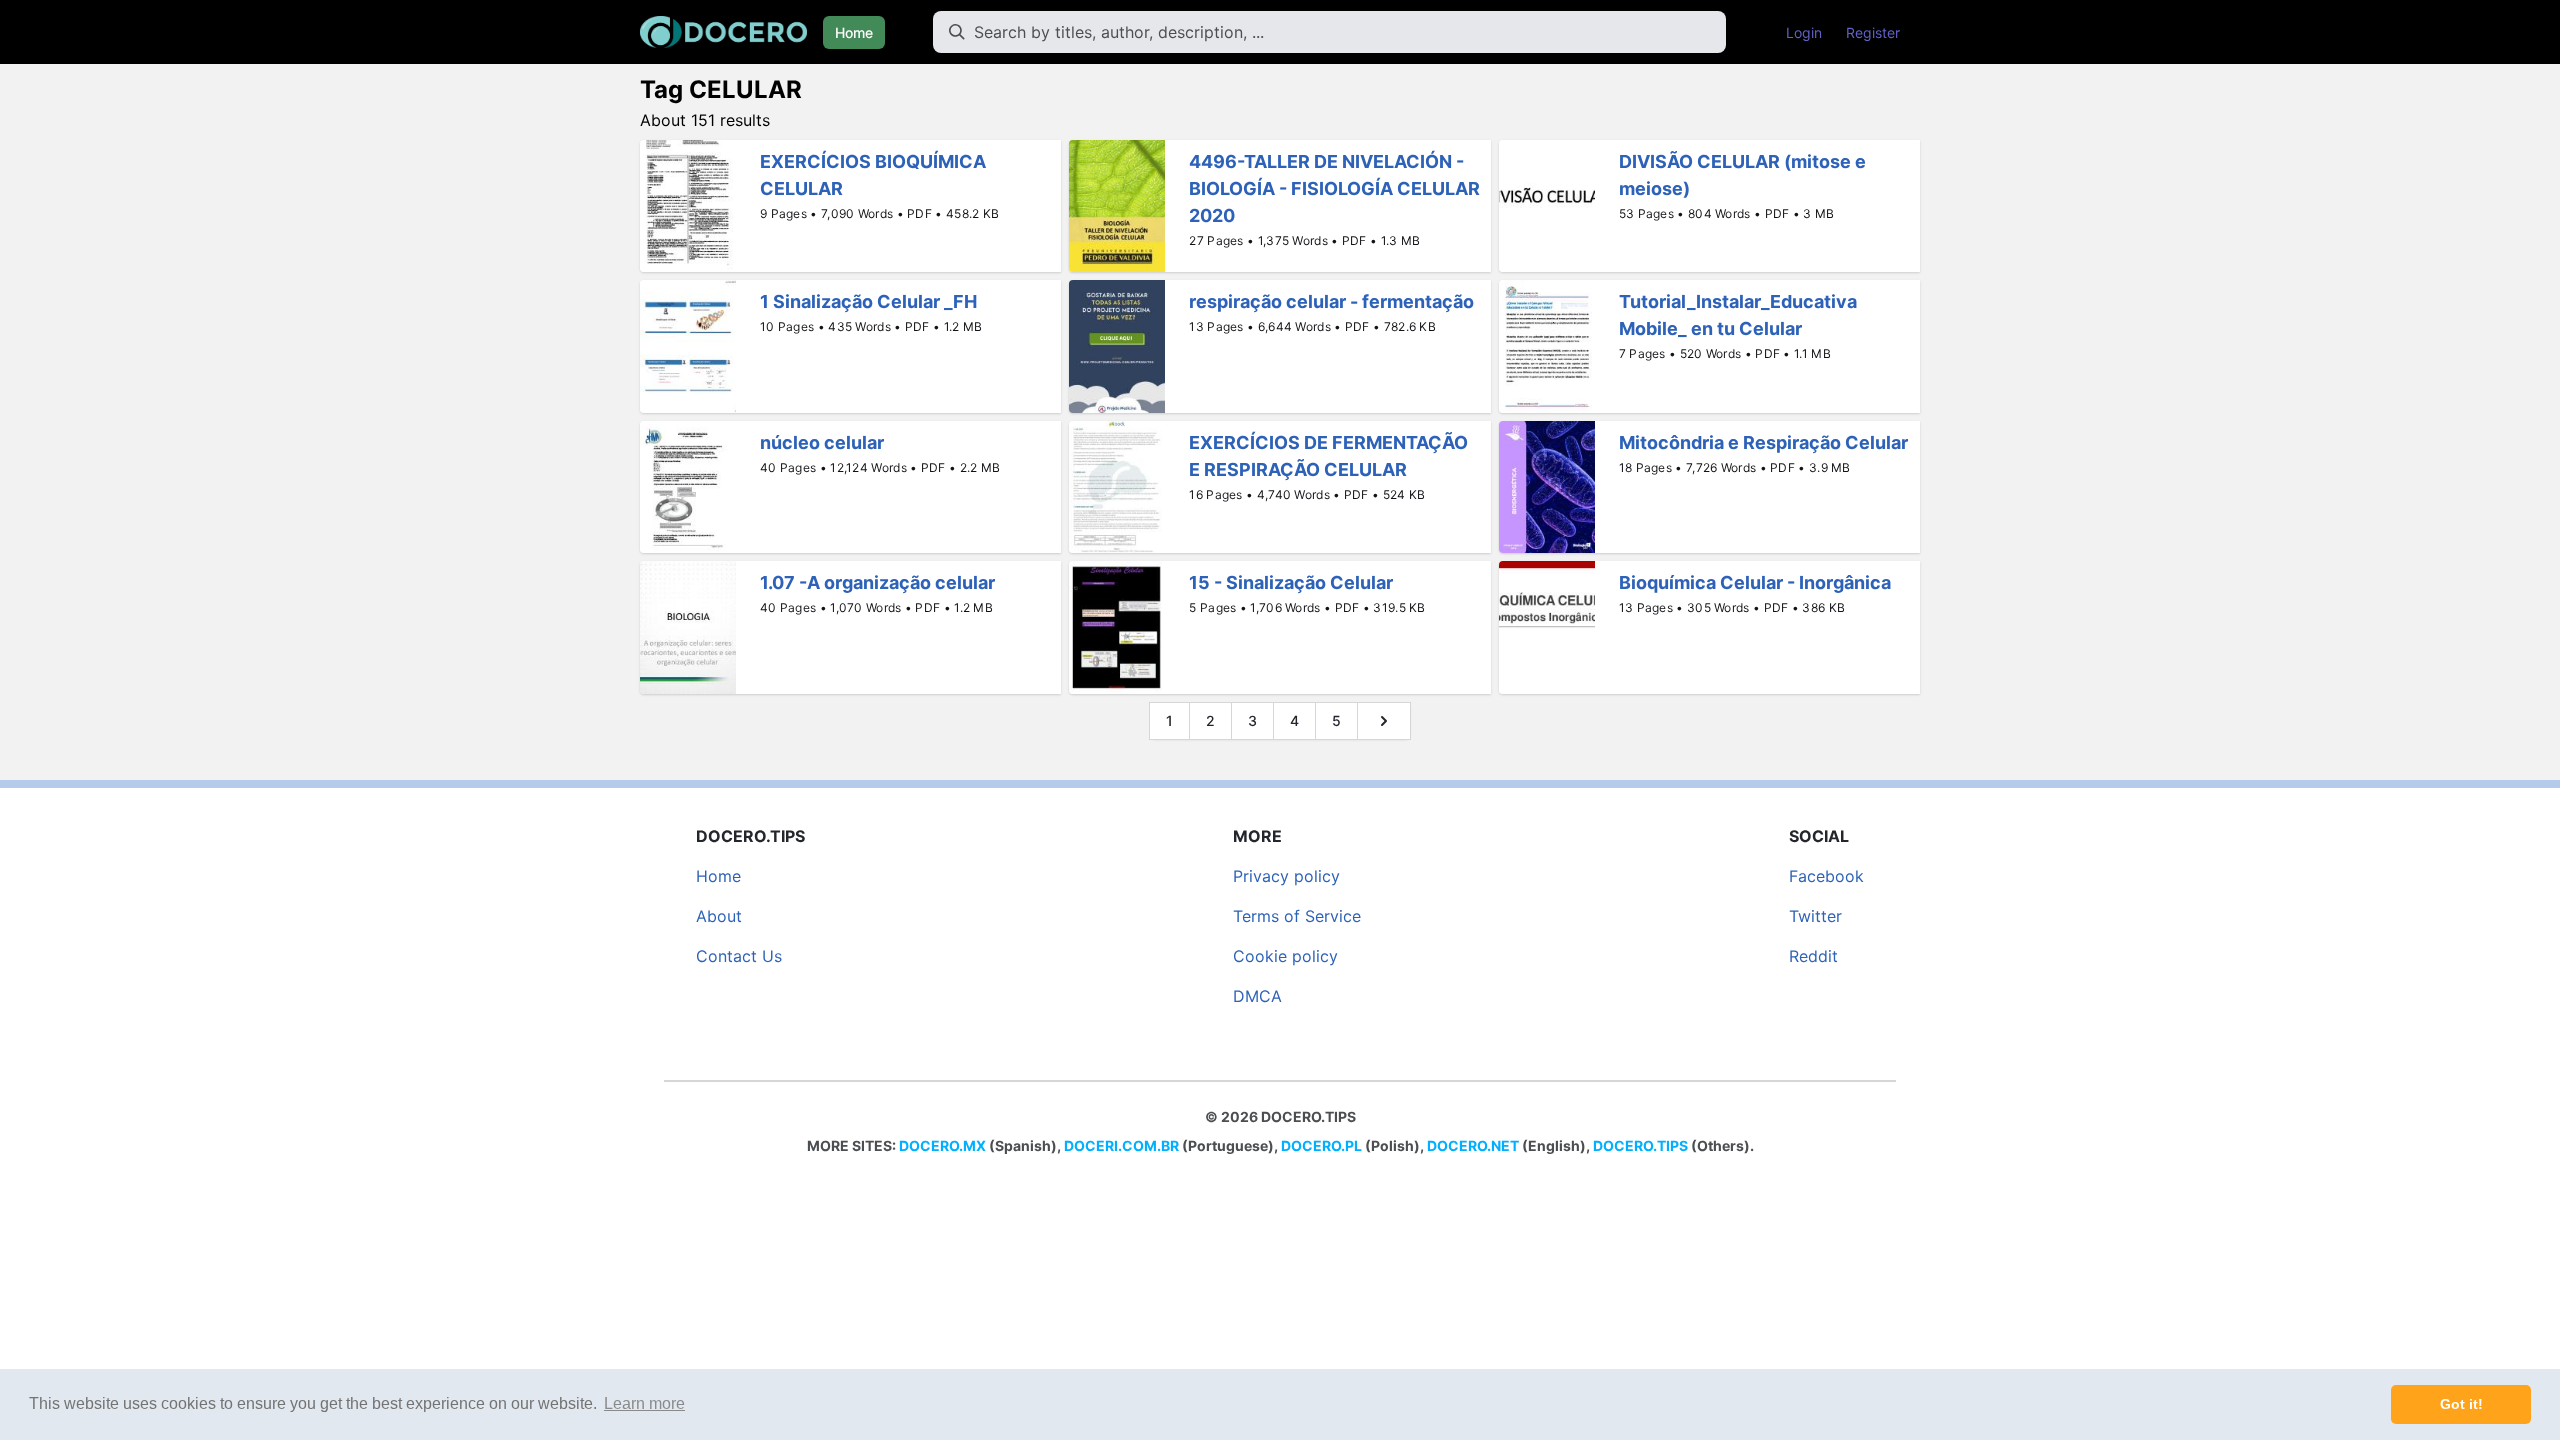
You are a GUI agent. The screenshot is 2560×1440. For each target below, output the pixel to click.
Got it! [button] (2461, 1404)
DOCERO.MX (942, 1145)
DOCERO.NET (1473, 1145)
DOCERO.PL (1321, 1145)
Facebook (1826, 876)
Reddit (1813, 956)
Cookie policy (1285, 956)
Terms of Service (1297, 916)
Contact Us (739, 956)
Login (1804, 32)
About (719, 916)
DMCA (1257, 996)
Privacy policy (1286, 876)
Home (854, 32)
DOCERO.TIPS (1640, 1145)
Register (1873, 32)
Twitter (1815, 916)
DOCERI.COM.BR (1121, 1145)
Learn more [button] (644, 1403)
